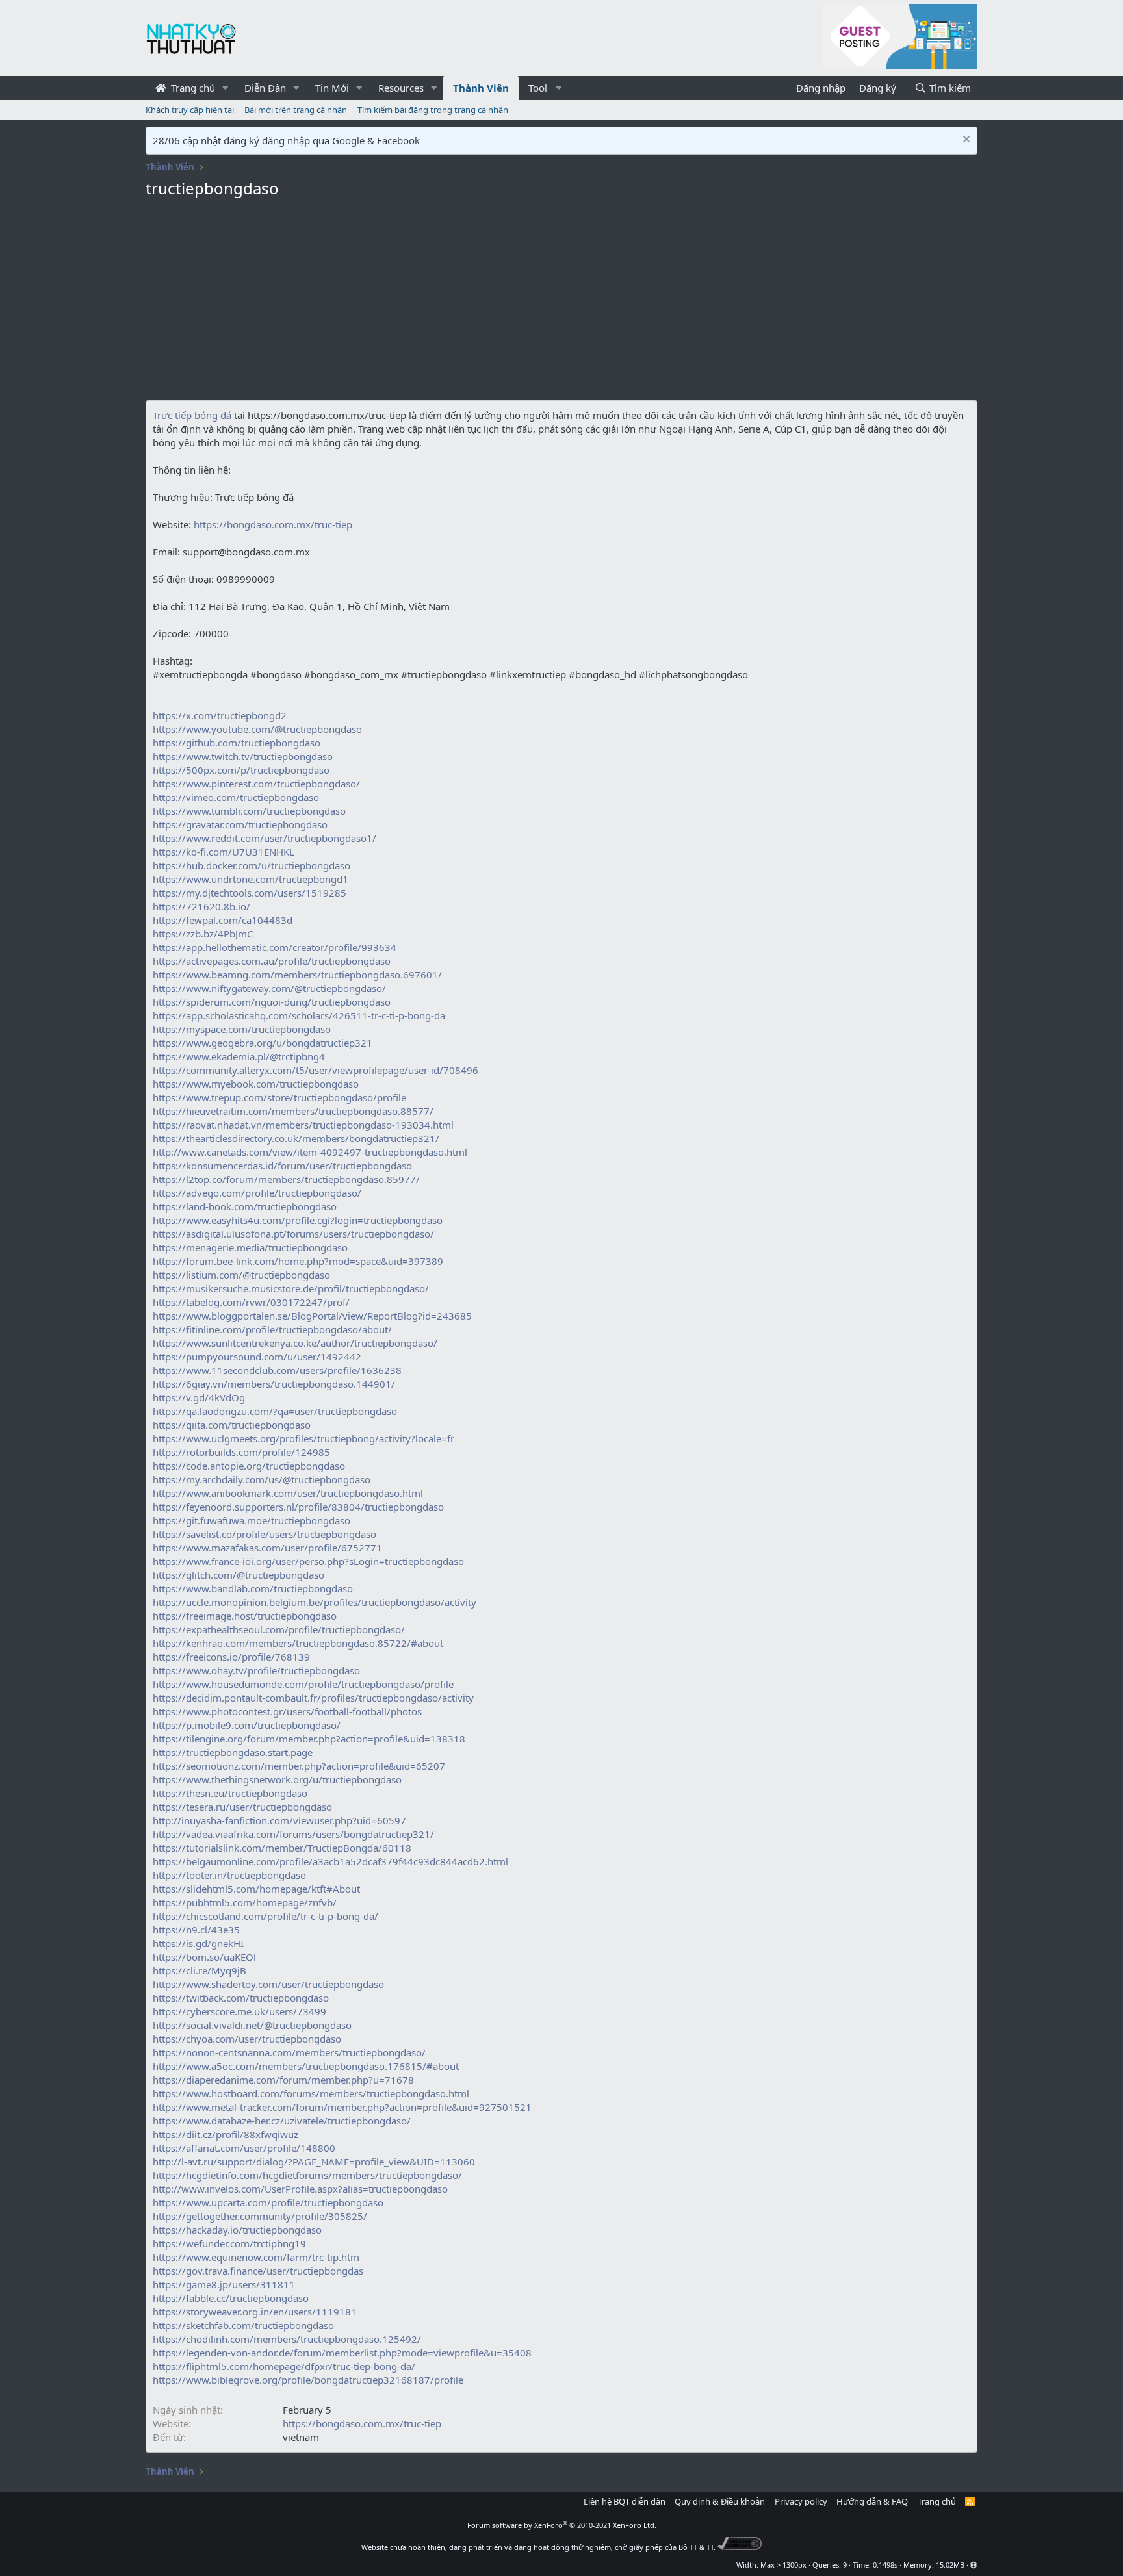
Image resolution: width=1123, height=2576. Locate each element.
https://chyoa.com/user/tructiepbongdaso (247, 2039)
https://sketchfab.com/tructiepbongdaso (243, 2325)
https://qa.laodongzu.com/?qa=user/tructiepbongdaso (275, 1411)
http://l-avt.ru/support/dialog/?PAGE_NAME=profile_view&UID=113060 (314, 2162)
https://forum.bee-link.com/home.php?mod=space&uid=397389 (298, 1261)
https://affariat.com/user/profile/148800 (244, 2148)
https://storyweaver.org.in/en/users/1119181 (255, 2312)
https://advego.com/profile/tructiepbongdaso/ (257, 1193)
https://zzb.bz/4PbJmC (203, 934)
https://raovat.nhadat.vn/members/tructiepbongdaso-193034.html (303, 1125)
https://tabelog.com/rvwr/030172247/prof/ (251, 1302)
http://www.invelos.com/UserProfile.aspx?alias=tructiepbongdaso (300, 2189)
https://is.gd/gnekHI (198, 1943)
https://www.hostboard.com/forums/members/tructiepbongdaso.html (311, 2093)
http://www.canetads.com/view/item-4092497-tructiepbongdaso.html (310, 1152)
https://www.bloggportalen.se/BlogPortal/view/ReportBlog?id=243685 (312, 1316)
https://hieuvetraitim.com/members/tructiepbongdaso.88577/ (293, 1111)
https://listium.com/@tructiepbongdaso (241, 1275)
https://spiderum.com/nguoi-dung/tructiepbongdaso (272, 1002)
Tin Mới (332, 88)
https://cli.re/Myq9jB (200, 1970)
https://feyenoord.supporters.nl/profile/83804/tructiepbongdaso (298, 1507)
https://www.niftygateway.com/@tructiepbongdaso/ (269, 988)
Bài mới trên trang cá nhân (296, 110)
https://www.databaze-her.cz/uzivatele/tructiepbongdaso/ (282, 2121)
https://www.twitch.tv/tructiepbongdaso (243, 756)
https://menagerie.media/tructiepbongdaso (250, 1247)
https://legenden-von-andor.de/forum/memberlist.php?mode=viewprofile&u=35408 (342, 2353)
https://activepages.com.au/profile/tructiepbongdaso (272, 961)
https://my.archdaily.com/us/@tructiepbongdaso (262, 1479)
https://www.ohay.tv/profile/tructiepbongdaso (256, 1670)
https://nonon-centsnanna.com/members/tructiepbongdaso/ (289, 2052)
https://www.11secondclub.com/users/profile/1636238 (277, 1370)
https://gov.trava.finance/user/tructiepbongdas (258, 2271)
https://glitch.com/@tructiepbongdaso (239, 1575)
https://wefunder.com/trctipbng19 (229, 2243)
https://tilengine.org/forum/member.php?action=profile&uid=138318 (309, 1739)
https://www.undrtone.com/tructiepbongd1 (251, 879)
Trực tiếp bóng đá (192, 415)
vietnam (301, 2437)
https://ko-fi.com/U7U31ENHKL (224, 852)
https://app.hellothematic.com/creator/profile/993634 (275, 947)
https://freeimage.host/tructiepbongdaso (245, 1616)
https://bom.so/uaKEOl (204, 1957)
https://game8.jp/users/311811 (224, 2284)
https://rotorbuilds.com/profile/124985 (241, 1452)
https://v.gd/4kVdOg (199, 1397)
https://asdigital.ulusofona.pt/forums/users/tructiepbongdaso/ (293, 1234)
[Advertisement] (561, 303)
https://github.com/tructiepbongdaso (237, 743)
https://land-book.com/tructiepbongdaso (245, 1206)
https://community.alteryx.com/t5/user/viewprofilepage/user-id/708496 (316, 1070)
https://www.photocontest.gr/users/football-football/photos (287, 1711)
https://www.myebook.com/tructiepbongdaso (256, 1084)
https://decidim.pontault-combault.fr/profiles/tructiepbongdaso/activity (313, 1698)
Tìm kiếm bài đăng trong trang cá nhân (433, 110)
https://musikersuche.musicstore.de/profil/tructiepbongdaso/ (291, 1288)
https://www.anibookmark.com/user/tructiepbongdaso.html (288, 1493)
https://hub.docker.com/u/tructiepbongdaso (252, 865)
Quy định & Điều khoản (720, 2501)
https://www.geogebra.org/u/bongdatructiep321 (263, 1043)
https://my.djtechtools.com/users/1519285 (250, 893)
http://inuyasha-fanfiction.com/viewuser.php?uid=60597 (279, 1820)
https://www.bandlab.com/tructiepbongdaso (253, 1588)
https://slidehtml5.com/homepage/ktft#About (256, 1889)
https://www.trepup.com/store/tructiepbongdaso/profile (279, 1097)
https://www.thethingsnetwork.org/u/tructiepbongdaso (277, 1779)
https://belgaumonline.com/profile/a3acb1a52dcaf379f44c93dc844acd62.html (330, 1861)
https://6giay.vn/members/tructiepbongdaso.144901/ (274, 1384)
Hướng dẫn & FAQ (872, 2501)
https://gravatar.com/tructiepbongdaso (240, 824)
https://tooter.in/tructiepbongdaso (229, 1875)
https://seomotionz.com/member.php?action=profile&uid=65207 (299, 1766)
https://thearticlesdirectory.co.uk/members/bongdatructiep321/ (296, 1138)
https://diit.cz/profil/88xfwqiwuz (226, 2134)
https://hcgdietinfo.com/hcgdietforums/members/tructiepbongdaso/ (307, 2175)
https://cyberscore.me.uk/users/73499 (239, 2011)
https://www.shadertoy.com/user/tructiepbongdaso (268, 1984)
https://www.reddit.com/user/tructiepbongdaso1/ (265, 838)
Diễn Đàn (265, 88)
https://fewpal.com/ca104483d (223, 920)
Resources (401, 88)
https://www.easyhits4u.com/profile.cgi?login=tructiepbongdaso (298, 1220)
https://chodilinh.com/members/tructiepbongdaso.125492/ (287, 2339)
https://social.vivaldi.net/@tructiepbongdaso (252, 2025)
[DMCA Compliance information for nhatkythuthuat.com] (740, 2547)
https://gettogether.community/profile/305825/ (260, 2216)
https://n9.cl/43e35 (196, 1930)
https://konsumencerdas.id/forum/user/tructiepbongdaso (282, 1166)
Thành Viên (481, 88)
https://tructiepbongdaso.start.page (233, 1752)
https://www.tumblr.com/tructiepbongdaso (249, 811)
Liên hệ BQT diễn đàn (625, 2501)
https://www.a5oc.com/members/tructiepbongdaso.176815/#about (306, 2066)
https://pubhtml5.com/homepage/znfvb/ (245, 1902)
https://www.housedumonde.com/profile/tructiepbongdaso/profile (303, 1684)
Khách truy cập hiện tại (190, 110)
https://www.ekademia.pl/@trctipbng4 (239, 1056)
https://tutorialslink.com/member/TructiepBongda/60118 (282, 1848)
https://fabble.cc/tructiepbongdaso (231, 2298)
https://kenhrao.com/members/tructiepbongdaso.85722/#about (298, 1643)
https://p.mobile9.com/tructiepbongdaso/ (247, 1725)
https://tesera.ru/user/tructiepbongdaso (242, 1807)
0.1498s (885, 2565)
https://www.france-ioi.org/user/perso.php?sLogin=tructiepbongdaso (308, 1561)
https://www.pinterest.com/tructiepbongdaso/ (256, 784)
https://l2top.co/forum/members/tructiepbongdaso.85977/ (286, 1179)
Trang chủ (192, 88)
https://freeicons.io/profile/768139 (231, 1657)
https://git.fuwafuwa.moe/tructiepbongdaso (252, 1520)
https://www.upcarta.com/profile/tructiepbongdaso (268, 2202)
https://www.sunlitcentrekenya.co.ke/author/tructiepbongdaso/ (295, 1343)
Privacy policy (801, 2501)
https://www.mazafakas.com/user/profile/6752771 (267, 1548)
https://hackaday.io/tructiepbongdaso (237, 2230)
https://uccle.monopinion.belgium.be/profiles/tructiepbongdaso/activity (315, 1602)
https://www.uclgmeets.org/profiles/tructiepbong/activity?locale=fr (303, 1438)
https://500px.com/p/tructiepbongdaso (241, 770)
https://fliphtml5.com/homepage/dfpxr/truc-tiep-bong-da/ (284, 2366)
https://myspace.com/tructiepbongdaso (242, 1029)
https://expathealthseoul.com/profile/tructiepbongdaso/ (279, 1629)
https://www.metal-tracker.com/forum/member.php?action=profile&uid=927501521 (342, 2107)
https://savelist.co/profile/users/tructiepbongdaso (265, 1534)
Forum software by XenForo (562, 2525)
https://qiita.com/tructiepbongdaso (232, 1425)
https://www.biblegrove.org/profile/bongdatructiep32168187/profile (308, 2380)
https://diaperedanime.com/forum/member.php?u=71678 (283, 2080)
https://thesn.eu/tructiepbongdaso (230, 1793)
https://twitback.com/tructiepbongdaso (241, 1998)
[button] (226, 88)
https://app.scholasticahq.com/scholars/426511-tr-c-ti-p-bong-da (299, 1015)
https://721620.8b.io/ (201, 906)
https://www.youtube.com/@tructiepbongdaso (257, 729)
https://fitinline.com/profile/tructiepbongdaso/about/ (272, 1329)
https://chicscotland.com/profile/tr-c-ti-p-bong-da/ (265, 1916)
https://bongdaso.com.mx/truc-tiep (272, 524)
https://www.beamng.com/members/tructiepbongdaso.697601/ (297, 975)
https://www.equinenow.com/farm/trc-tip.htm (256, 2257)
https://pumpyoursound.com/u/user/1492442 (257, 1357)
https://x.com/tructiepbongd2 (220, 715)
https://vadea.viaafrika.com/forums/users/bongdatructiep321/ (293, 1834)
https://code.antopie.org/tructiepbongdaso (249, 1466)
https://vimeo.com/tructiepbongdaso (236, 797)
